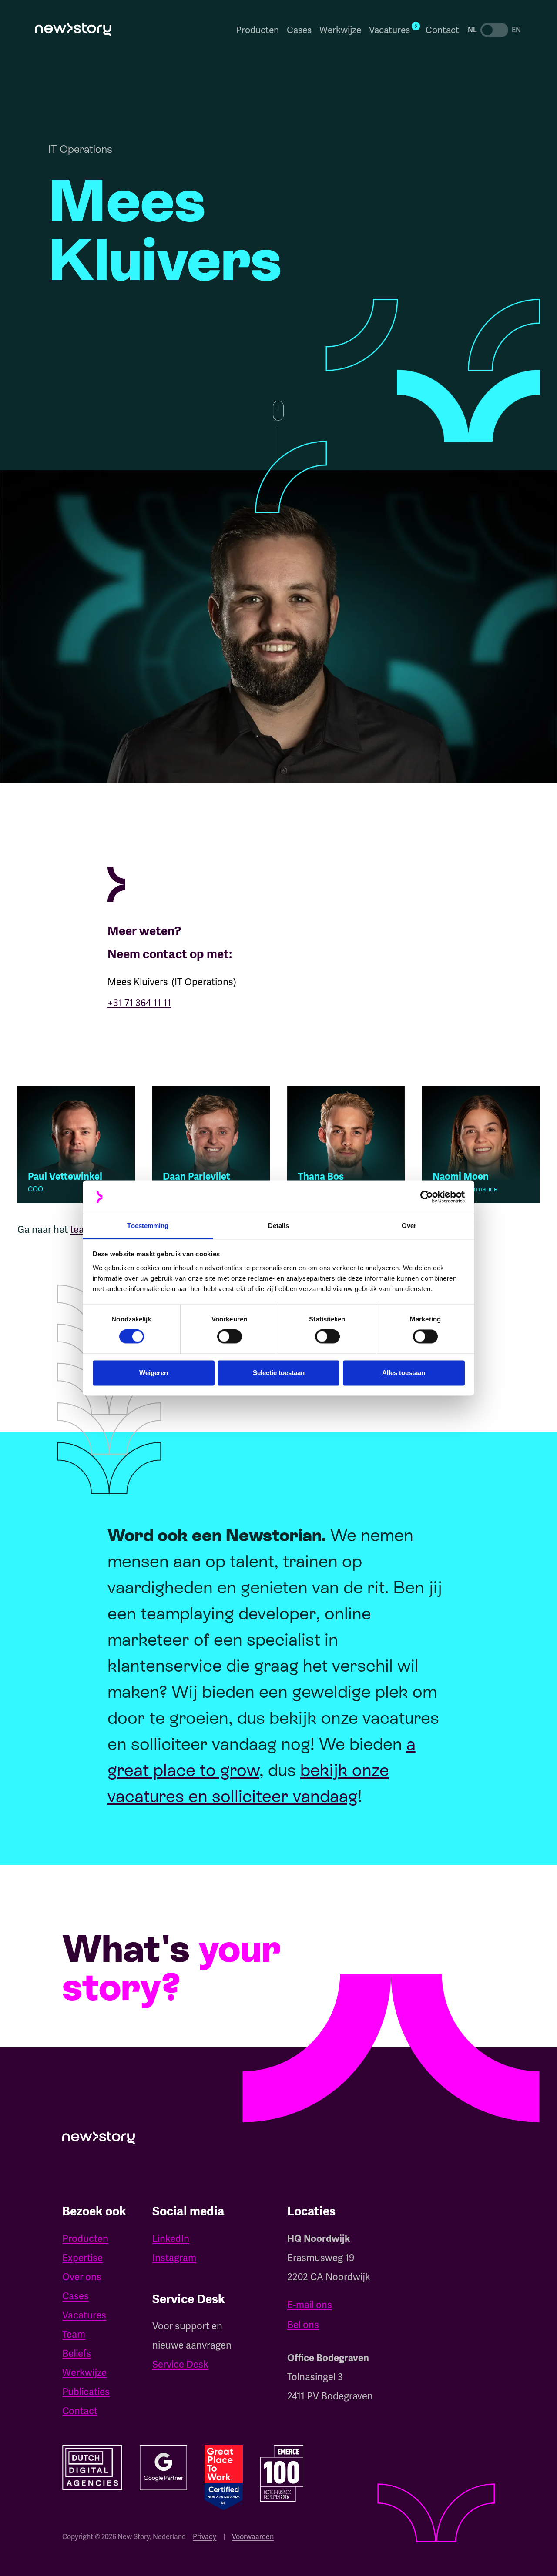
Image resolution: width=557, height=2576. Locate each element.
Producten (257, 30)
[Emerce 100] (282, 2473)
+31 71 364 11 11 (139, 1003)
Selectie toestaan (279, 1373)
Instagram (174, 2258)
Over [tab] (409, 1226)
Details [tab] (279, 1226)
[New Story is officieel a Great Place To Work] (224, 2478)
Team (74, 2334)
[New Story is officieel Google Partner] (163, 2468)
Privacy (205, 2537)
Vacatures (84, 2315)
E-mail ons (310, 2305)
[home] (73, 30)
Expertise (82, 2258)
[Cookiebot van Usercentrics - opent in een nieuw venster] (427, 1197)
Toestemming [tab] (148, 1226)
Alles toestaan (404, 1373)
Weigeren (154, 1373)
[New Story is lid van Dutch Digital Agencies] (92, 2468)
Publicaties (86, 2392)
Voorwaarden (253, 2537)
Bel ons (303, 2325)
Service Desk (180, 2364)
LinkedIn (171, 2239)
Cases (299, 30)
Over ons (82, 2277)
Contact (442, 30)
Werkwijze (340, 30)
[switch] (230, 1337)
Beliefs (77, 2354)
